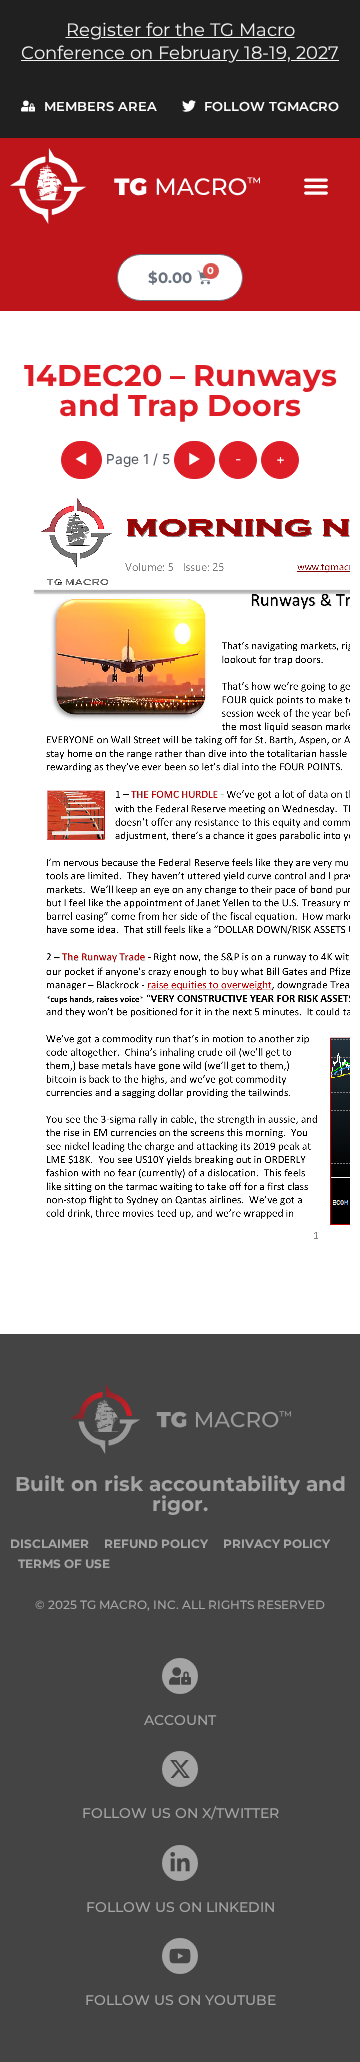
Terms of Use (64, 1563)
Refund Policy (156, 1543)
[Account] (180, 1676)
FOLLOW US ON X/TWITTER (180, 1813)
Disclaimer (49, 1543)
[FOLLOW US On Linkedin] (180, 1863)
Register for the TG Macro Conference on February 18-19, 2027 (180, 41)
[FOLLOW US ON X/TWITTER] (180, 1769)
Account (180, 1720)
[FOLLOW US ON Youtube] (180, 1956)
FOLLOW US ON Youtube (180, 2000)
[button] (316, 185)
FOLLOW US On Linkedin (180, 1907)
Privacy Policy (276, 1543)
